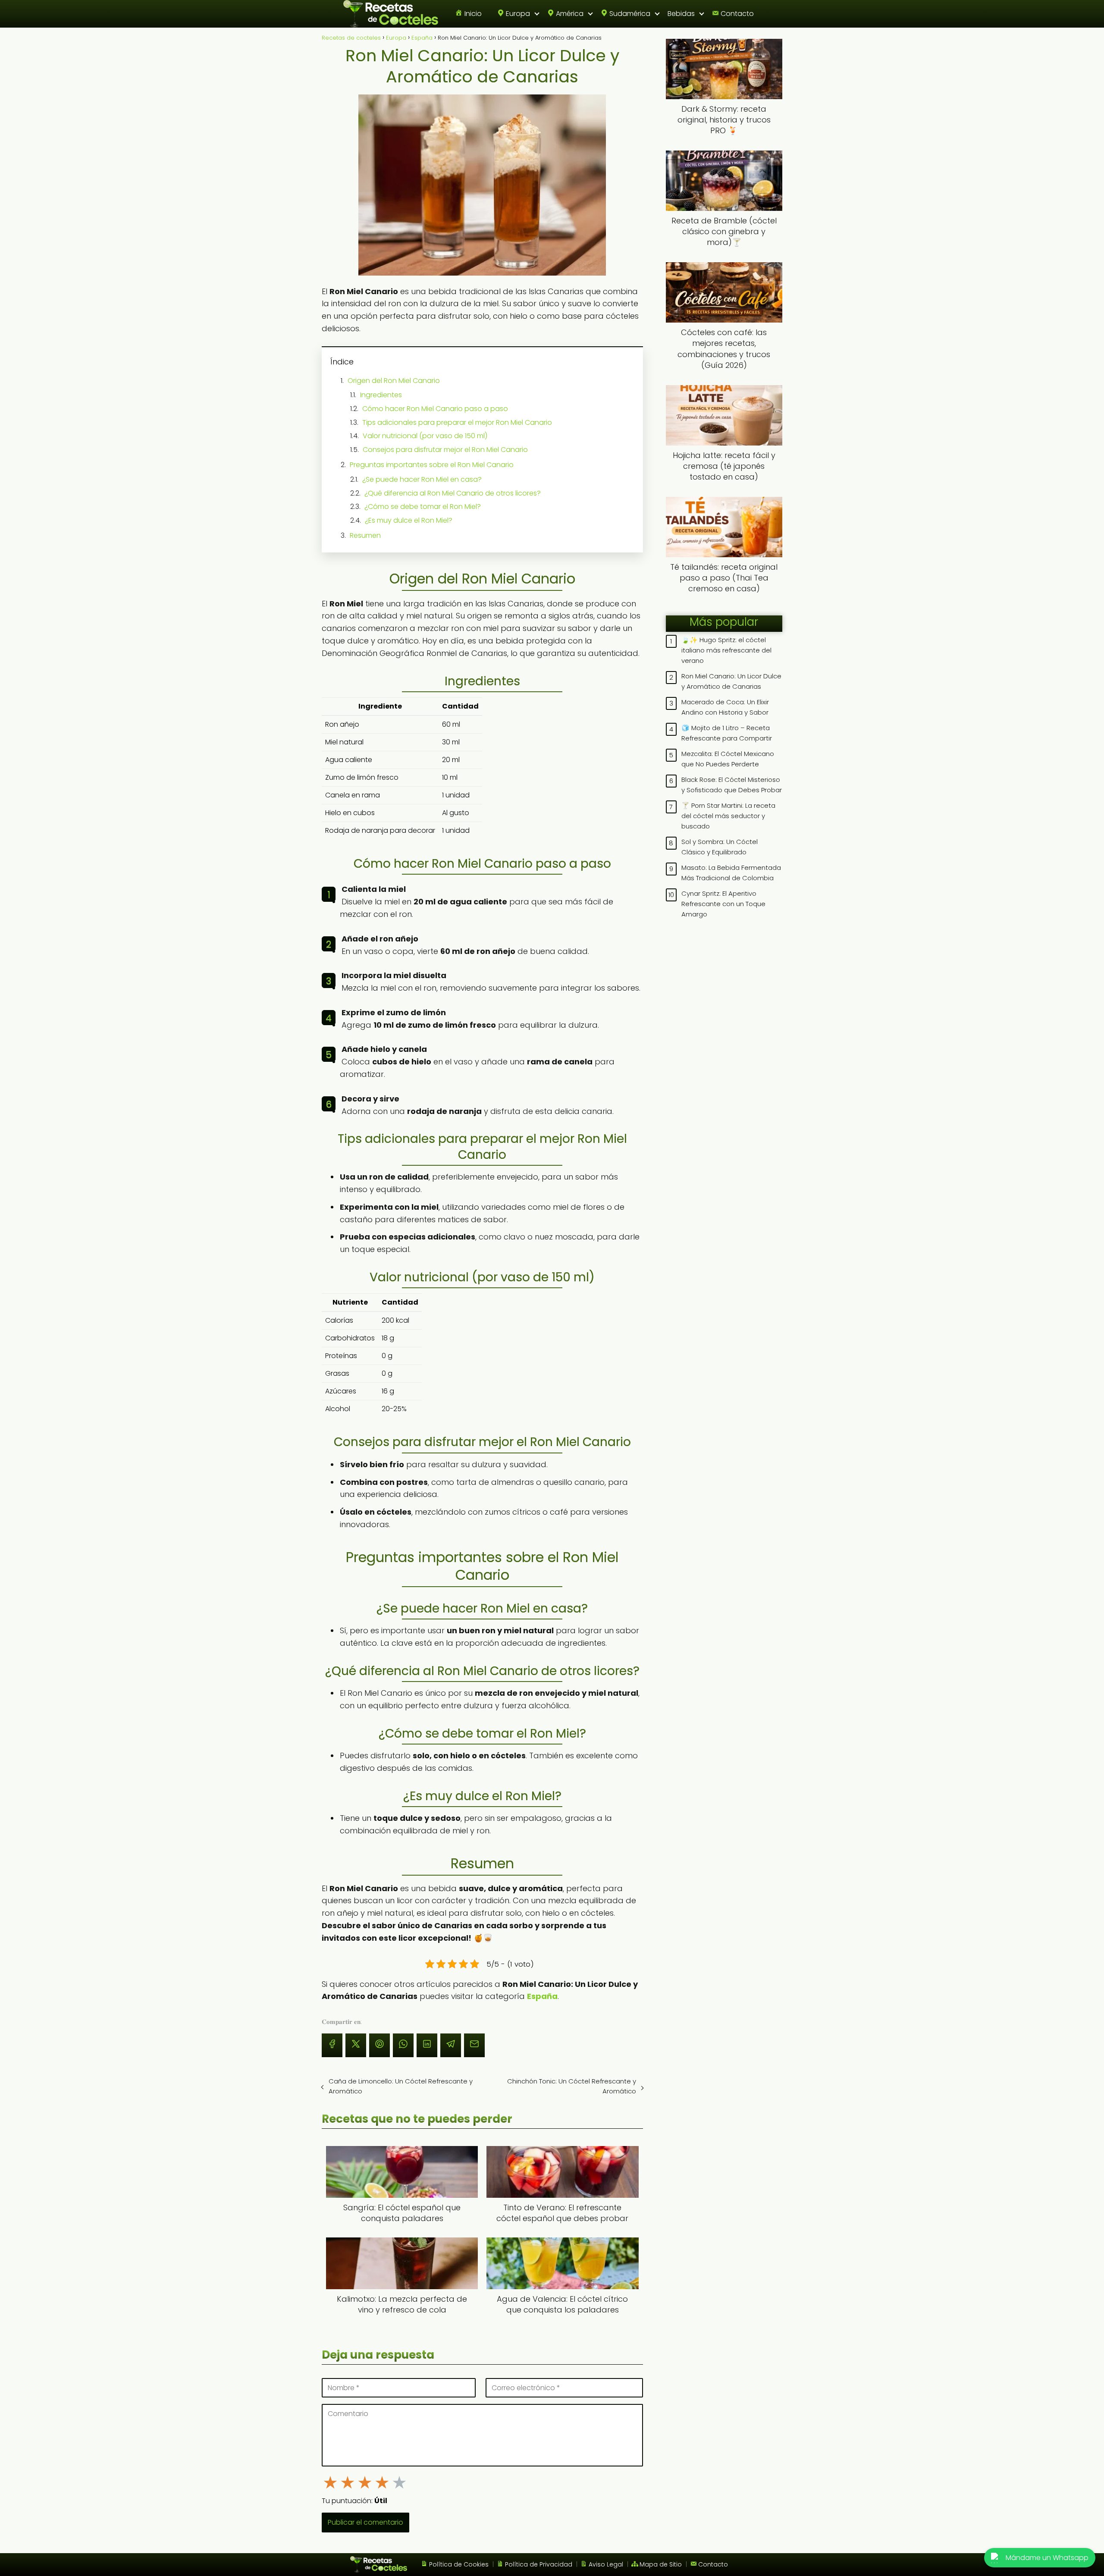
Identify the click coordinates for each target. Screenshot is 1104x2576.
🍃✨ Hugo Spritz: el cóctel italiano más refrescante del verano (726, 650)
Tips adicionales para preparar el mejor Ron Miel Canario (457, 422)
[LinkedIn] (427, 2045)
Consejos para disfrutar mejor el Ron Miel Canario (445, 450)
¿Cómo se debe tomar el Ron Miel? (423, 507)
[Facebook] (332, 2045)
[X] (356, 2045)
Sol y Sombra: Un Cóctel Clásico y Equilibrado (720, 847)
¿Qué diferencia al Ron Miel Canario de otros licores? (453, 493)
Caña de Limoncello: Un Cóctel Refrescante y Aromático (401, 2086)
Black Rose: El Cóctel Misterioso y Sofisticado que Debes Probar (732, 785)
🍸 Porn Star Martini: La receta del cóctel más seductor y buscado (728, 816)
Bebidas (681, 14)
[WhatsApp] (403, 2045)
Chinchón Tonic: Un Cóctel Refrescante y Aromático (571, 2086)
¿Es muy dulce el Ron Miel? (409, 520)
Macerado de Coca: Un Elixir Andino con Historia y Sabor (725, 707)
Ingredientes (381, 395)
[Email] (474, 2045)
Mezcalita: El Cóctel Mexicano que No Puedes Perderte (728, 759)
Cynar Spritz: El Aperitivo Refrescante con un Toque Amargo (723, 904)
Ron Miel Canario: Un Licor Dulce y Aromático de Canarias (731, 681)
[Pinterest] (379, 2045)
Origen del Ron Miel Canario (394, 381)
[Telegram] (451, 2045)
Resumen (365, 535)
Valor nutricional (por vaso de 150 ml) (425, 436)
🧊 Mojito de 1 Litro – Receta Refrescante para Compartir (727, 733)
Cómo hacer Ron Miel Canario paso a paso (435, 409)
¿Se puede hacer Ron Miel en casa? (422, 479)
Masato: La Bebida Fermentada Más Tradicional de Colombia (731, 873)
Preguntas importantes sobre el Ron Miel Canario (432, 465)
